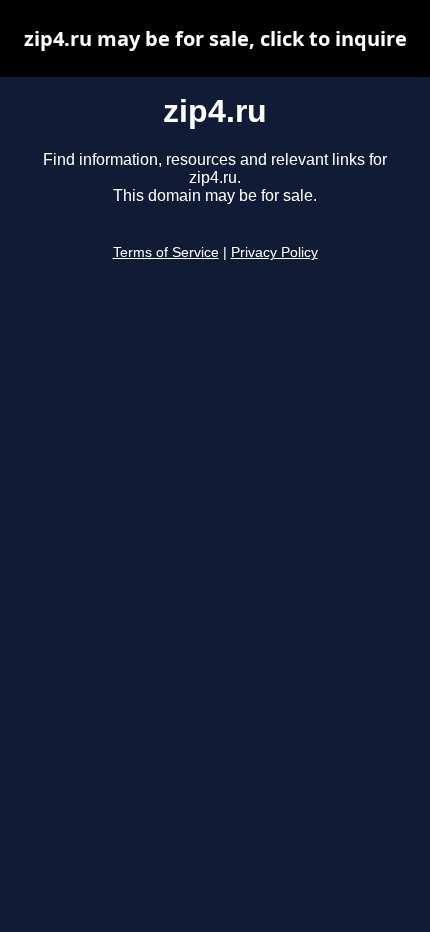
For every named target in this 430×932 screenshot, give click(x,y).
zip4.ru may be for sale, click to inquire (215, 38)
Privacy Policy (274, 252)
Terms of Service (166, 252)
